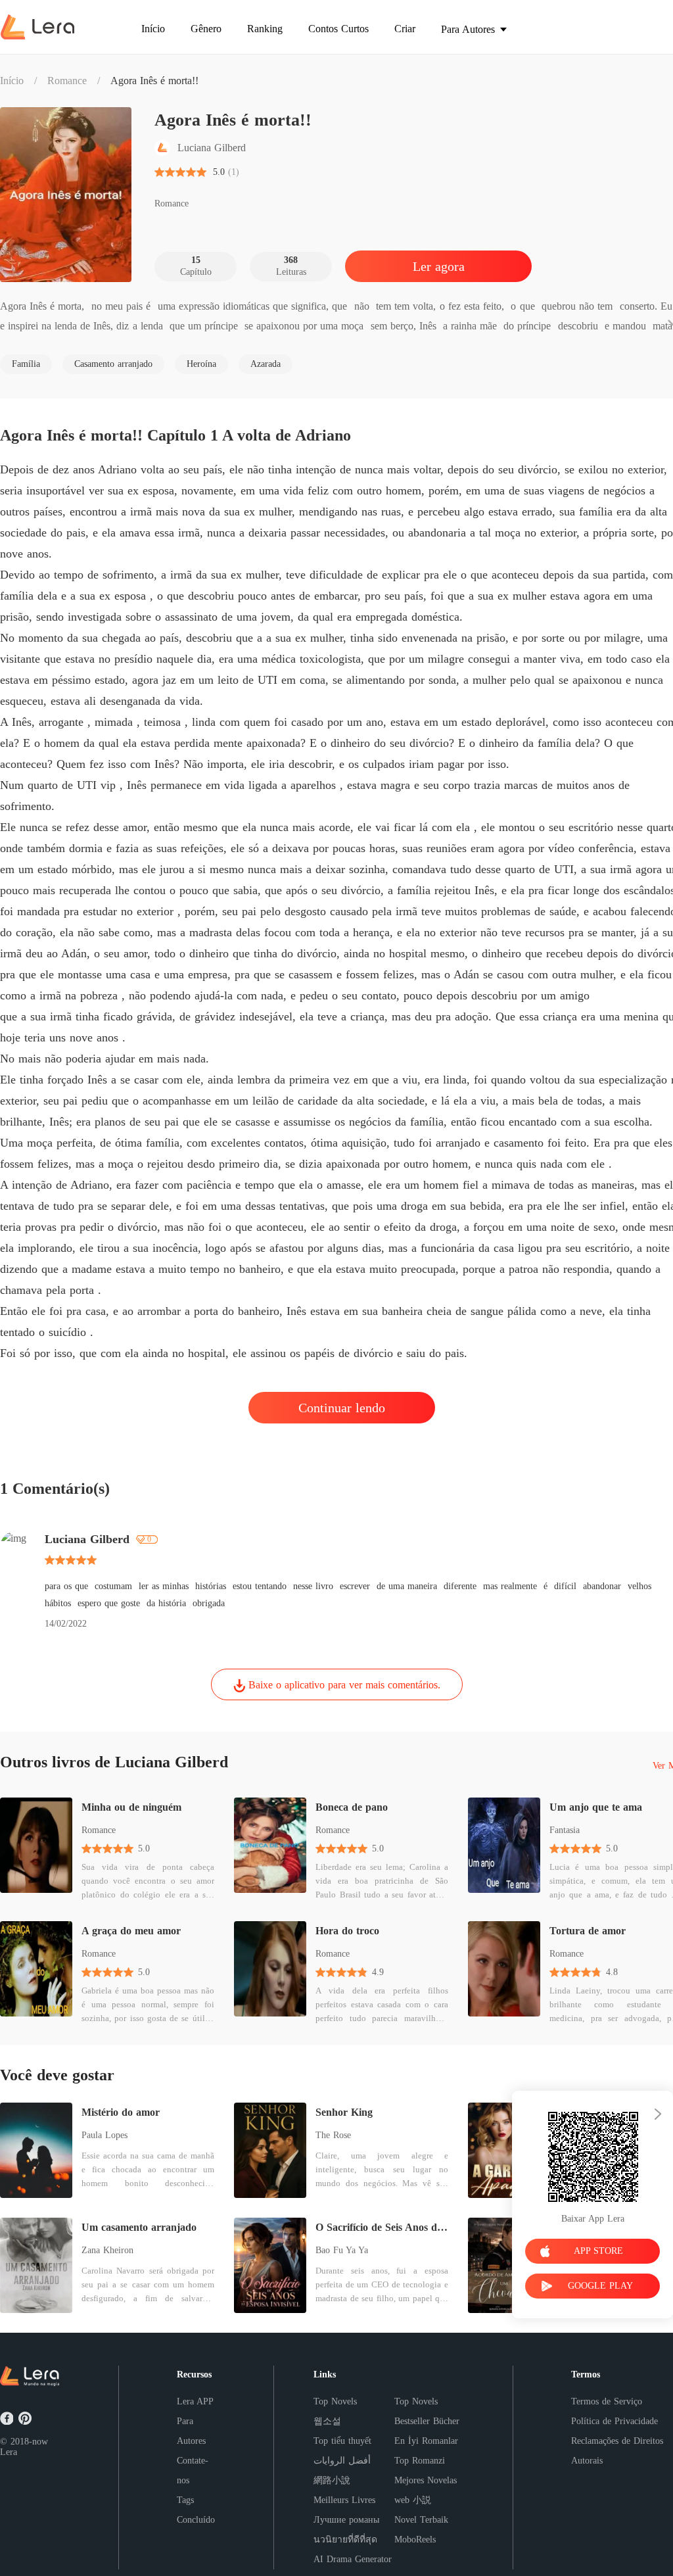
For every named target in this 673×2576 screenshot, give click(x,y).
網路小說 (332, 2480)
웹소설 (327, 2421)
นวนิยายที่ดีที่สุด (345, 2540)
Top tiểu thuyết (342, 2441)
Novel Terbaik (421, 2520)
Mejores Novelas (426, 2480)
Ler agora (439, 266)
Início (12, 81)
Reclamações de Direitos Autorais (617, 2451)
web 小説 (413, 2500)
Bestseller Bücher (427, 2421)
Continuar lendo (342, 1408)
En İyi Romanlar (426, 2441)
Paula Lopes (104, 2135)
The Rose (333, 2135)
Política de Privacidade (615, 2421)
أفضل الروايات (342, 2461)
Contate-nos (193, 2470)
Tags (185, 2500)
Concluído (196, 2520)
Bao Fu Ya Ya (342, 2250)
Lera (9, 2452)
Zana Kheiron (107, 2250)
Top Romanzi (420, 2461)
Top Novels (335, 2401)
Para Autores (191, 2431)
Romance (67, 81)
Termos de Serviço (607, 2401)
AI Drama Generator (353, 2559)
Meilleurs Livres (344, 2500)
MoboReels (415, 2540)
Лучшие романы (346, 2520)
